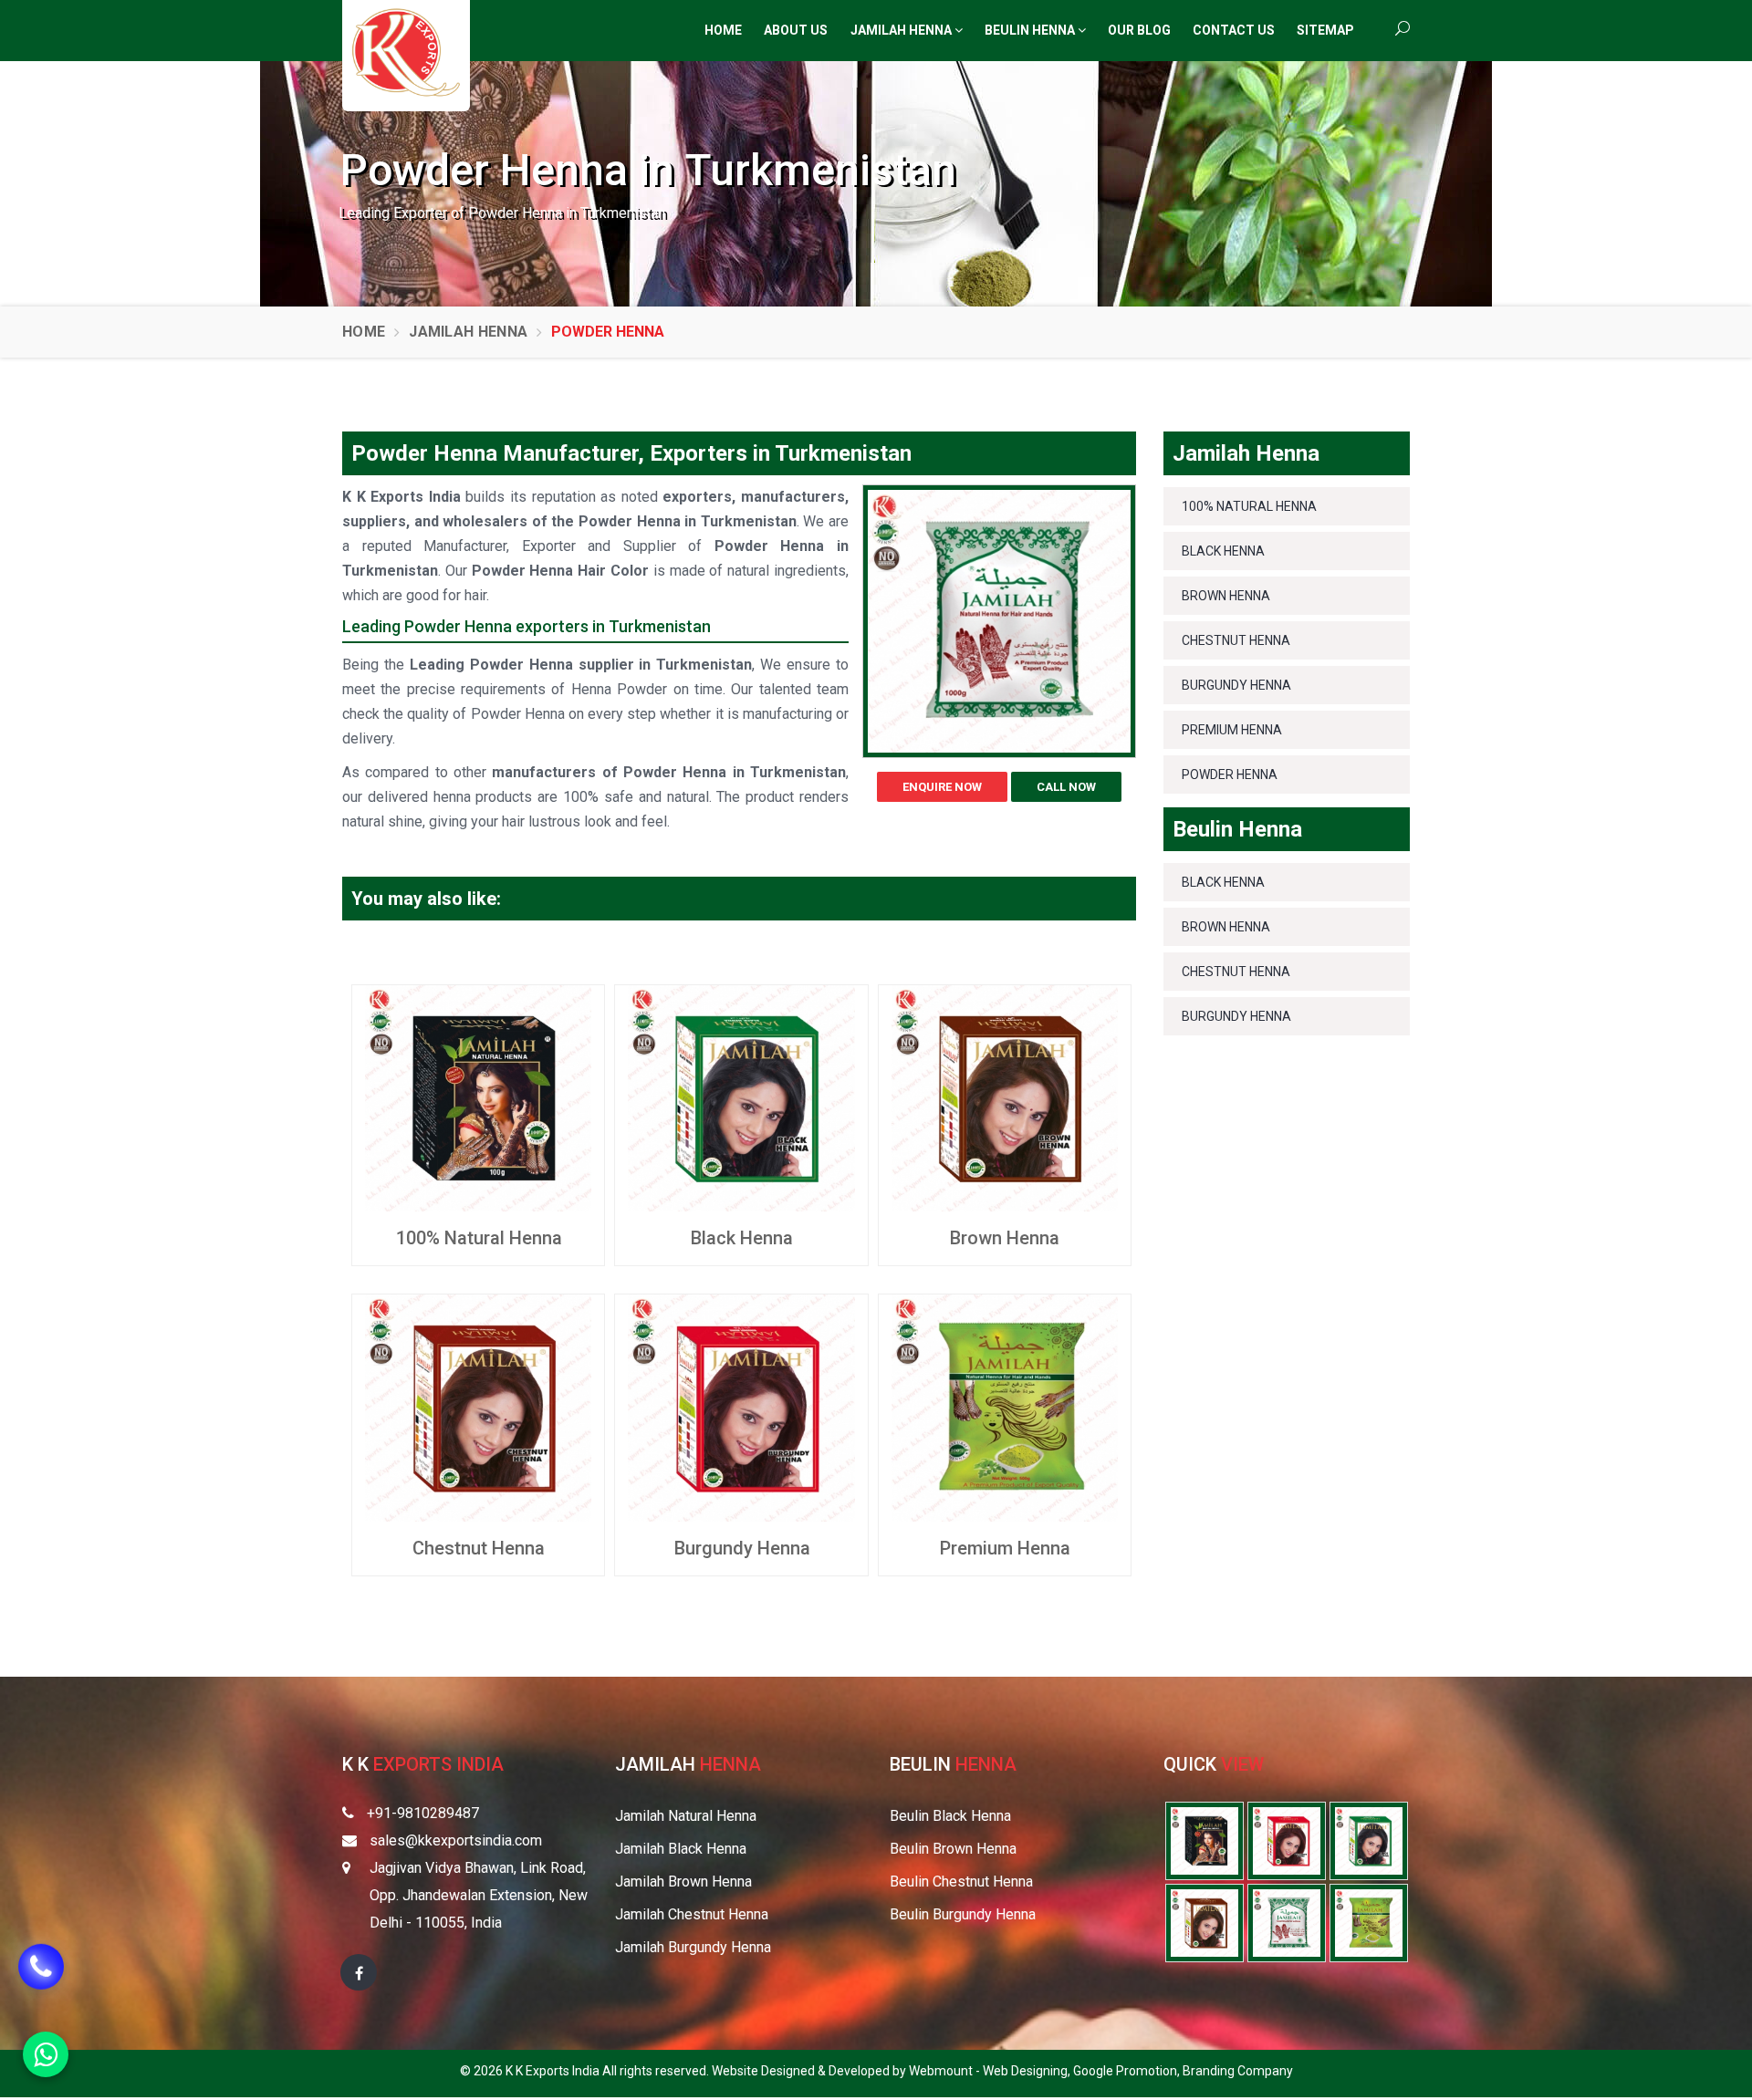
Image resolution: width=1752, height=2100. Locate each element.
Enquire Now (942, 787)
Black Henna (742, 1238)
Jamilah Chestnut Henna (692, 1914)
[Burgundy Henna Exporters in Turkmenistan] (1287, 1840)
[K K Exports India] (406, 52)
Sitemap (1325, 30)
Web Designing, (1028, 2071)
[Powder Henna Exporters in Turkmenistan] (1287, 1922)
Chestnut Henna (479, 1548)
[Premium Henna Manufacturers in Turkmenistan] (1005, 1407)
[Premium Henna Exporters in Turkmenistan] (1369, 1922)
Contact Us (1234, 30)
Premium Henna (1005, 1548)
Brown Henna (1005, 1238)
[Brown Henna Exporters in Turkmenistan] (1204, 1922)
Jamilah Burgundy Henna (693, 1947)
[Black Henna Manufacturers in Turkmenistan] (741, 1097)
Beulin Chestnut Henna (961, 1882)
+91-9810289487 (423, 1813)
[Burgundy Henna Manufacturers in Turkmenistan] (741, 1407)
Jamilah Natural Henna (686, 1816)
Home (723, 30)
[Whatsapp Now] (46, 2054)
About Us (796, 30)
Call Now (1066, 787)
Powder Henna (1230, 775)
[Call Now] (41, 1985)
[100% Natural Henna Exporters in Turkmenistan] (1204, 1840)
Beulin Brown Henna (953, 1849)
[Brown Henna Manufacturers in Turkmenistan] (1005, 1097)
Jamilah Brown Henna (683, 1882)
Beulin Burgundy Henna (963, 1914)
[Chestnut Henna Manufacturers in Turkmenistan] (478, 1407)
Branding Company (1238, 2071)
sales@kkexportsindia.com (456, 1840)
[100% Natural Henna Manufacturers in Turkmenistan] (478, 1097)
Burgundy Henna (742, 1548)
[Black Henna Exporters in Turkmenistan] (1369, 1840)
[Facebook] (359, 1972)
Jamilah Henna (902, 30)
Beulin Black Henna (950, 1816)
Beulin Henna (1031, 30)
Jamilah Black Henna (681, 1849)
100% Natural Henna (479, 1238)
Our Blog (1139, 30)
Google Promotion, (1128, 2071)
